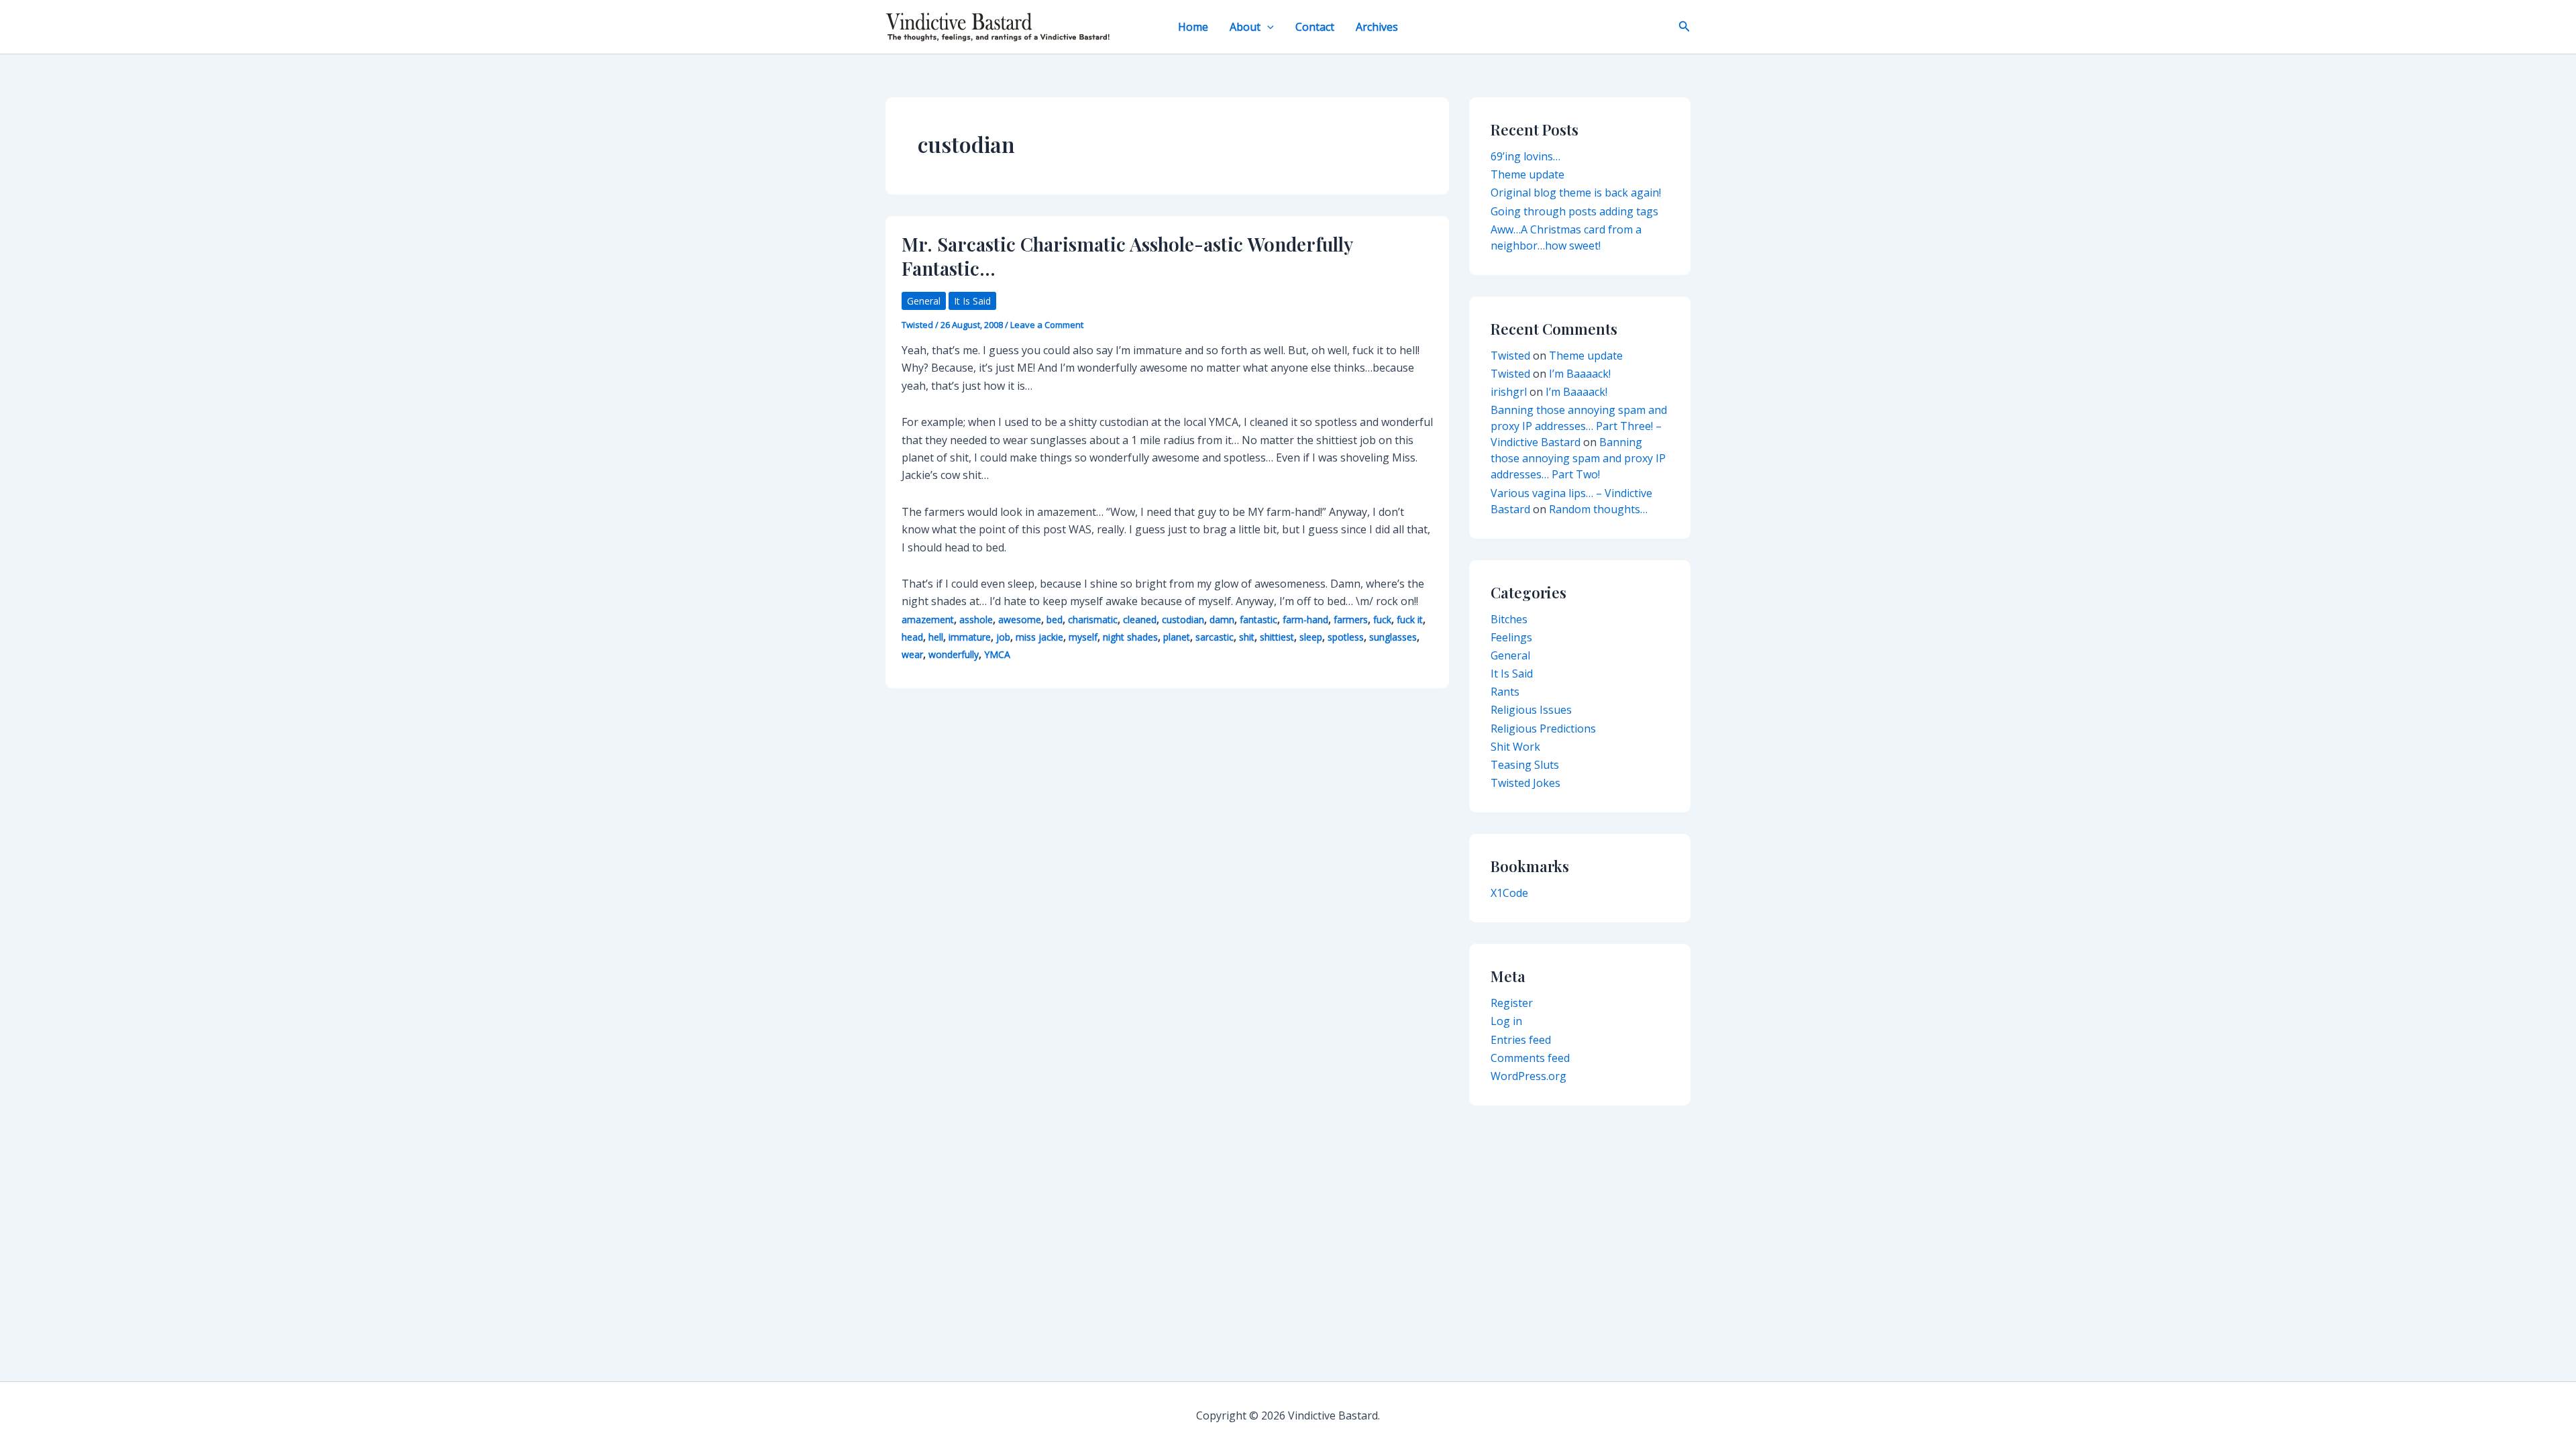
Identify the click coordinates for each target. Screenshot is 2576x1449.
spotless (1346, 637)
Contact (1315, 27)
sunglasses (1393, 637)
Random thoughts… (1598, 509)
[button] (1267, 27)
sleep (1311, 637)
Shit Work (1515, 747)
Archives (1377, 27)
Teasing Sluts (1525, 765)
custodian (1183, 620)
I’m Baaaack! (1580, 374)
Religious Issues (1531, 710)
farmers (1351, 620)
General (924, 301)
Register (1512, 1003)
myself (1083, 637)
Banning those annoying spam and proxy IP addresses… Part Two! (1578, 458)
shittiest (1277, 637)
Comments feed (1530, 1058)
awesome (1020, 620)
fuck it (1410, 620)
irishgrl (1509, 392)
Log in (1506, 1021)
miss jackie (1039, 637)
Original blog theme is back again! (1576, 193)
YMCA (997, 654)
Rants (1505, 692)
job (1003, 637)
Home (1193, 27)
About (1245, 27)
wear (912, 654)
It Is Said (972, 301)
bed (1055, 620)
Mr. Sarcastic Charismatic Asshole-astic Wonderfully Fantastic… (1127, 256)
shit (1247, 637)
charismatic (1093, 620)
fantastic (1258, 620)
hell (936, 637)
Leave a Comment (1047, 325)
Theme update (1527, 174)
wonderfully (954, 654)
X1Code (1509, 893)
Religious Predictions (1543, 729)
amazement (928, 620)
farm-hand (1305, 620)
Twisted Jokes (1525, 783)
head (912, 637)
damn (1222, 620)
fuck (1382, 620)
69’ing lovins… (1525, 156)
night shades (1130, 637)
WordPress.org (1528, 1076)
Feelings (1511, 637)
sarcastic (1215, 637)
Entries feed (1521, 1040)
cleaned (1140, 620)
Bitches (1509, 619)
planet (1177, 637)
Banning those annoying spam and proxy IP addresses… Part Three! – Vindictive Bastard (1579, 426)
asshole (976, 620)
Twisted (1510, 356)
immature (970, 637)
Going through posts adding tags (1574, 211)
